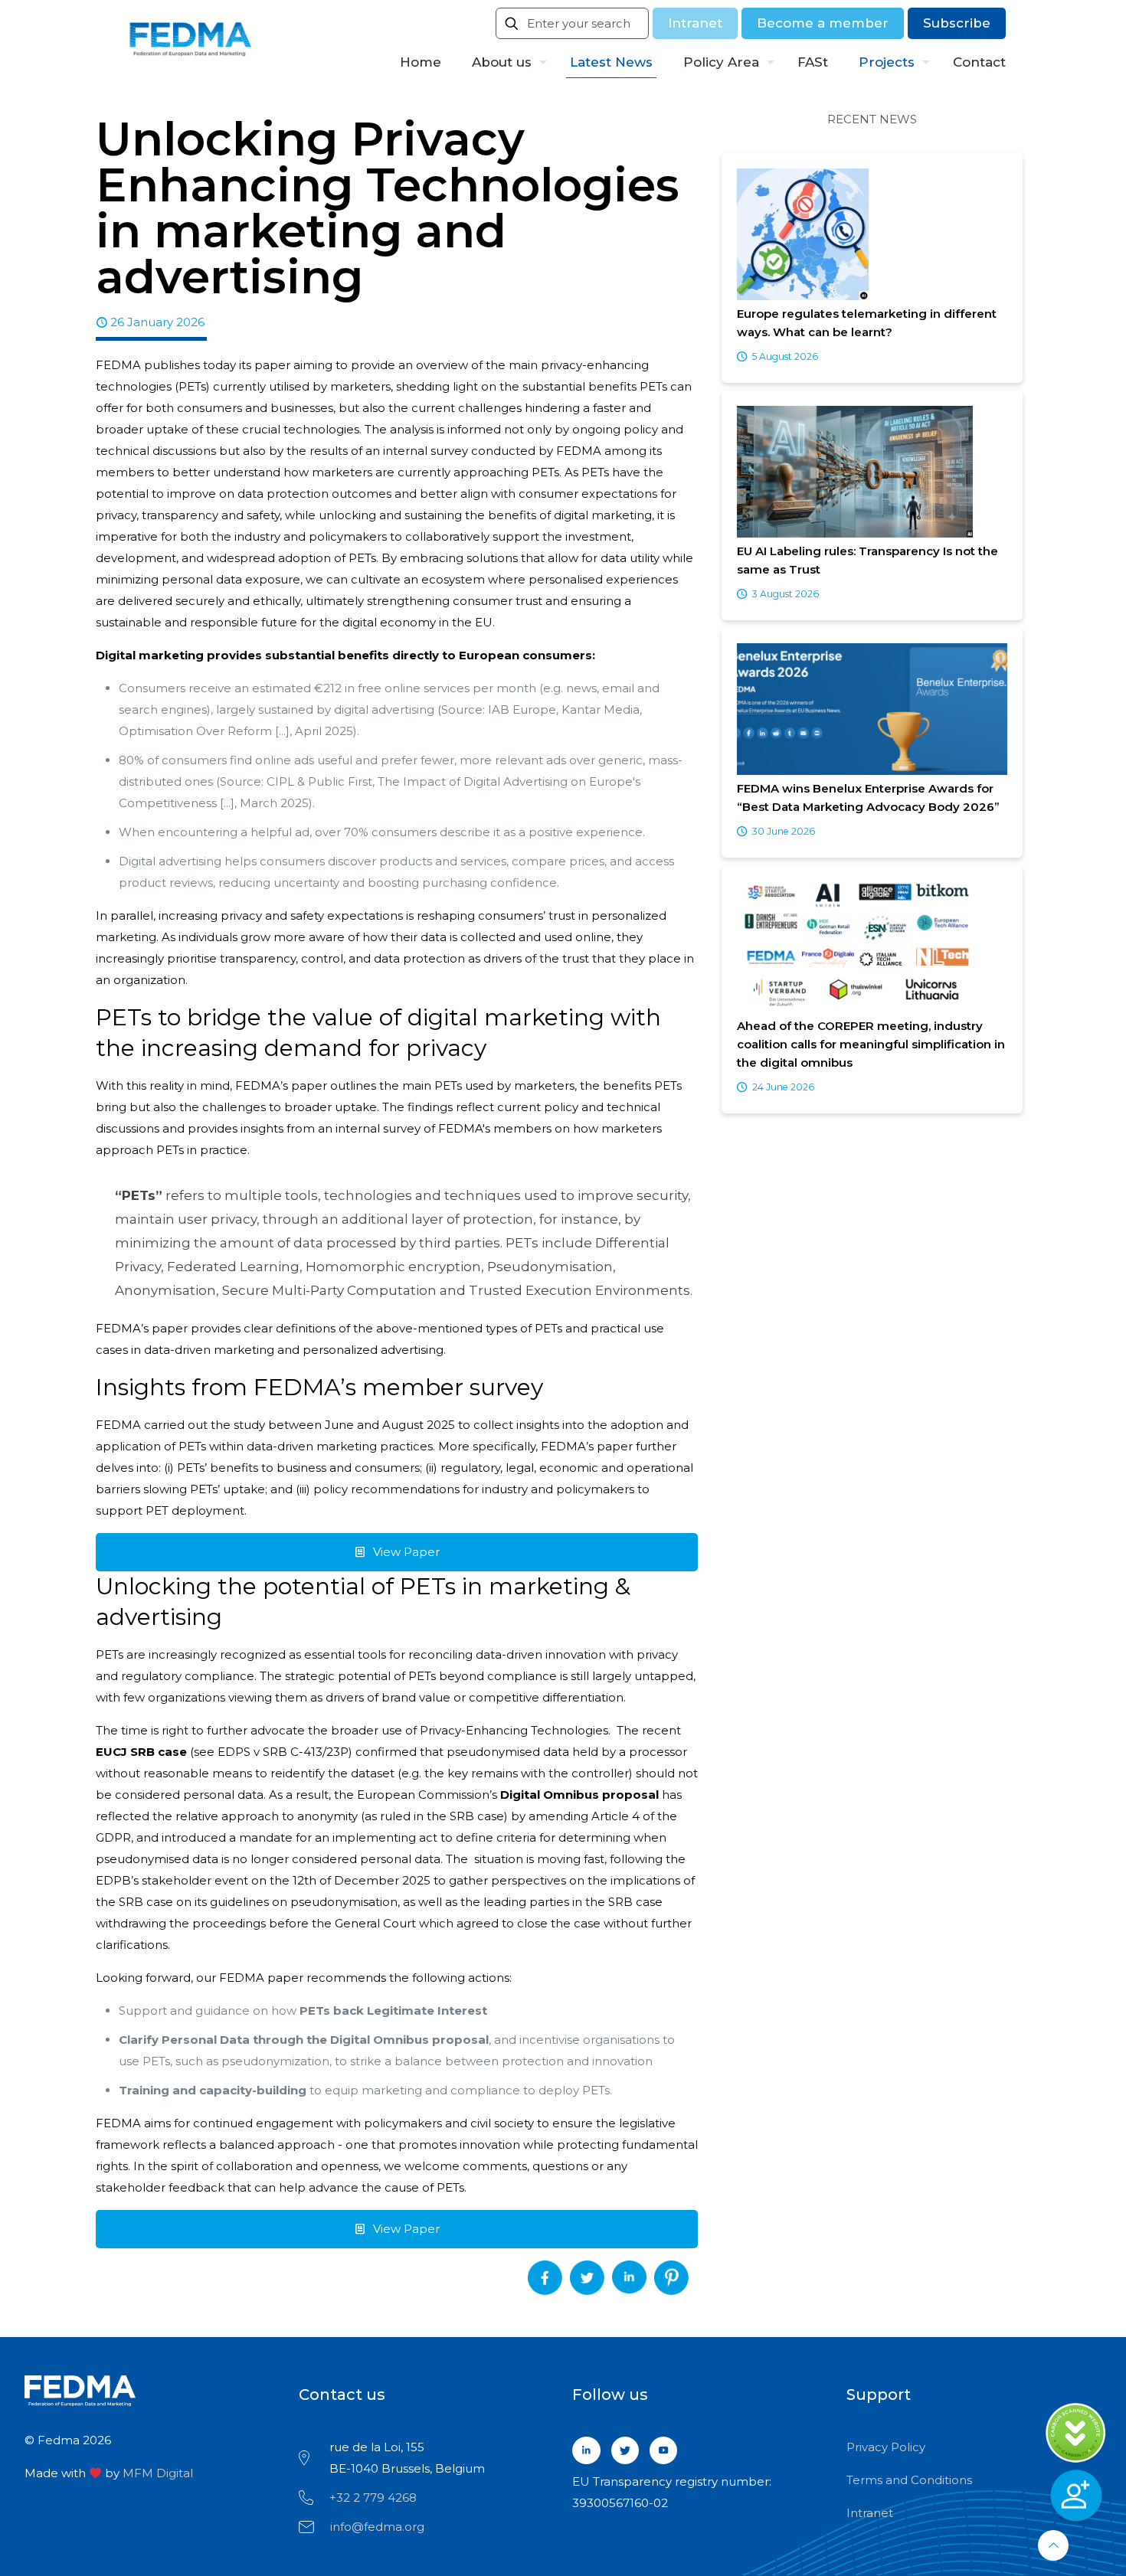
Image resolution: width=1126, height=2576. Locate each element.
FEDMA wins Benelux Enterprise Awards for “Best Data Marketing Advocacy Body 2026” (868, 798)
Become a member (823, 23)
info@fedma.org (377, 2527)
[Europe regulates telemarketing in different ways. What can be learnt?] (872, 235)
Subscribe (957, 23)
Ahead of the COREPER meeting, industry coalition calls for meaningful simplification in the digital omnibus (871, 1044)
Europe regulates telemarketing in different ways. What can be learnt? (867, 323)
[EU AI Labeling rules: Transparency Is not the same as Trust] (872, 473)
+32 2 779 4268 (373, 2498)
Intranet (695, 23)
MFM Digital (158, 2473)
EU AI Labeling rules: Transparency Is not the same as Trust (867, 560)
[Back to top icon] (1053, 2545)
